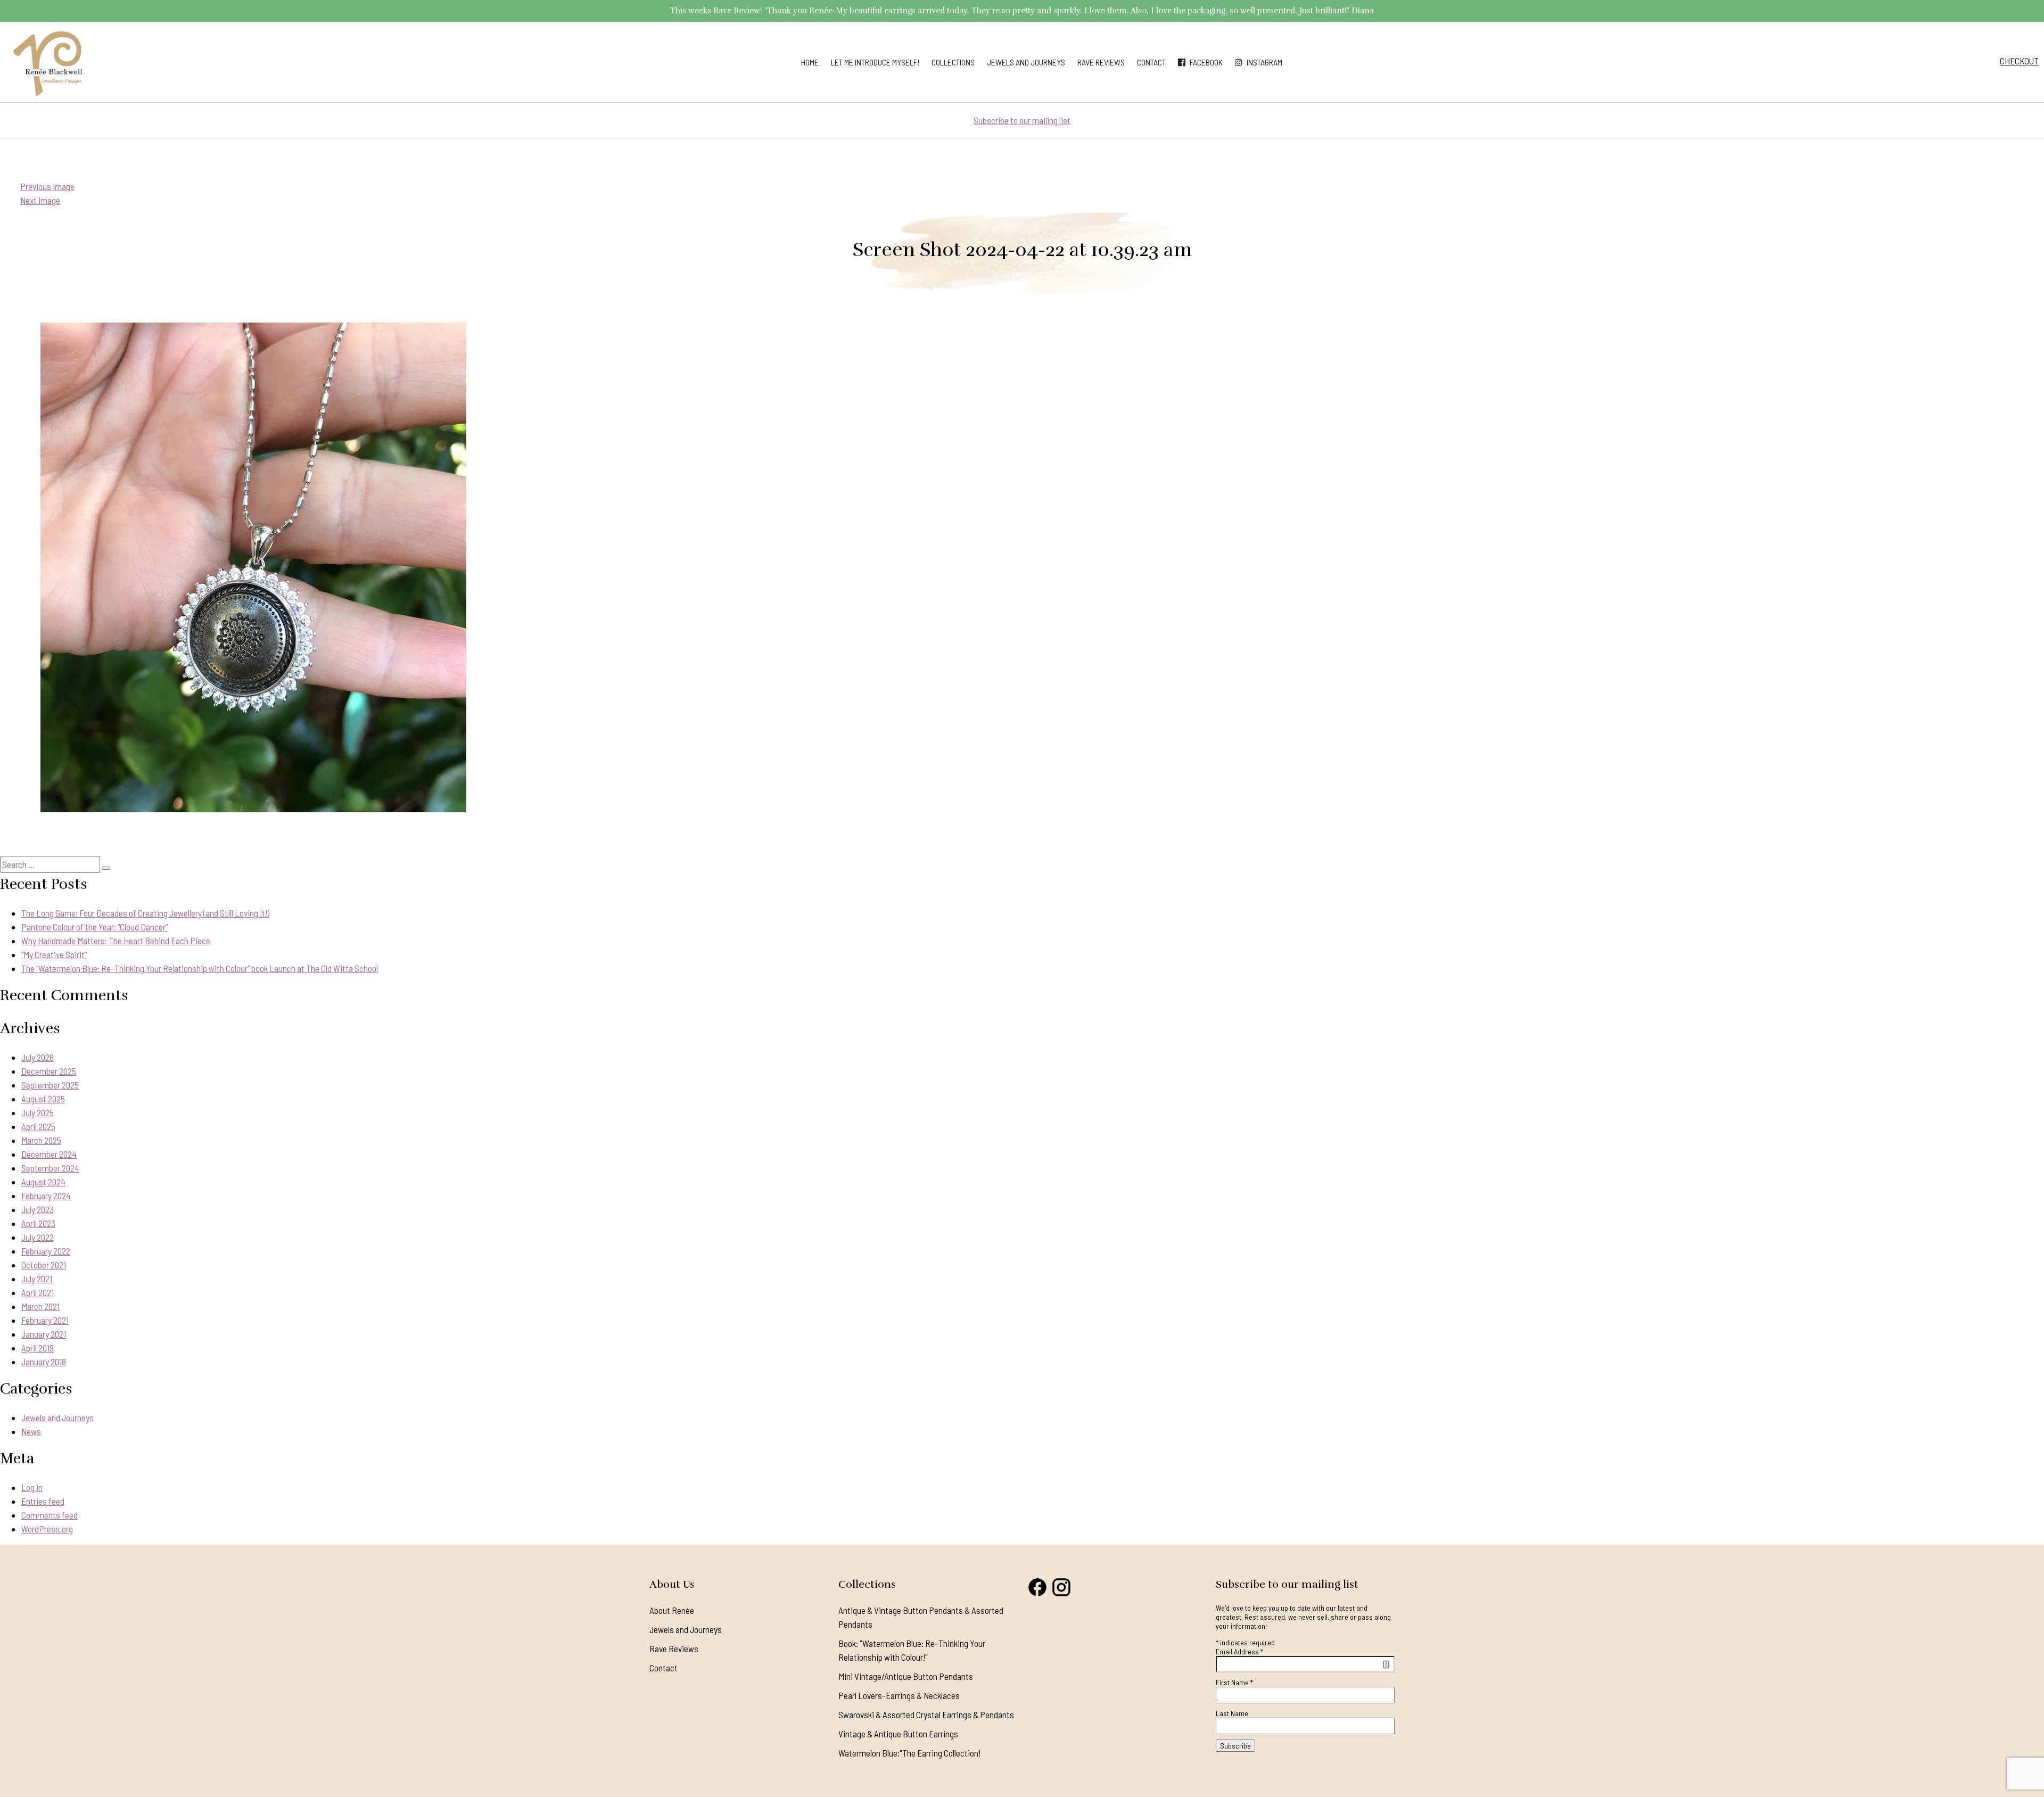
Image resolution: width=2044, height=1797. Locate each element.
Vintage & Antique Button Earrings (898, 1734)
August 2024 (43, 1182)
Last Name (1232, 1713)
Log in (32, 1487)
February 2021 (45, 1320)
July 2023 (38, 1209)
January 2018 (44, 1362)
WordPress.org (47, 1529)
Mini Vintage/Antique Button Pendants (906, 1676)
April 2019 (38, 1348)
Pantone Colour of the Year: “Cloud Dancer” (94, 927)
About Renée (672, 1610)
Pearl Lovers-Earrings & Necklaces (899, 1695)
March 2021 (40, 1306)
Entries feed (43, 1501)
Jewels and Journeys (1026, 62)
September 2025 (50, 1085)
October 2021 (44, 1265)
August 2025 (43, 1099)
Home (810, 62)
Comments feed (50, 1515)
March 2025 (41, 1140)
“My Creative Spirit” (54, 954)
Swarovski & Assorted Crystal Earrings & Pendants (926, 1714)
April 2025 (38, 1126)
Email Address (1239, 1651)
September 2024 (50, 1168)
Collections (953, 62)
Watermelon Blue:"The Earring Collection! (909, 1753)
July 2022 (38, 1237)
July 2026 (38, 1057)
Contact (1151, 62)
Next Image (40, 200)
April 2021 (38, 1292)
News (31, 1431)
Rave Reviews (1101, 62)
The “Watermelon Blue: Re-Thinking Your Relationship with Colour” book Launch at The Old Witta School (200, 968)
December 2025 (49, 1071)
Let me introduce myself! (875, 62)
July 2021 (37, 1279)
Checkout (2019, 61)
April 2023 (38, 1223)
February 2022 (46, 1251)
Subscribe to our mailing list (1022, 120)
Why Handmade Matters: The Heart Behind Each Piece (116, 941)
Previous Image (47, 186)
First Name (1234, 1682)
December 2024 (49, 1154)
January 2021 (44, 1334)
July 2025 (38, 1112)
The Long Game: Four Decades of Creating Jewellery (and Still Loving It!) (145, 913)
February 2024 (46, 1196)
